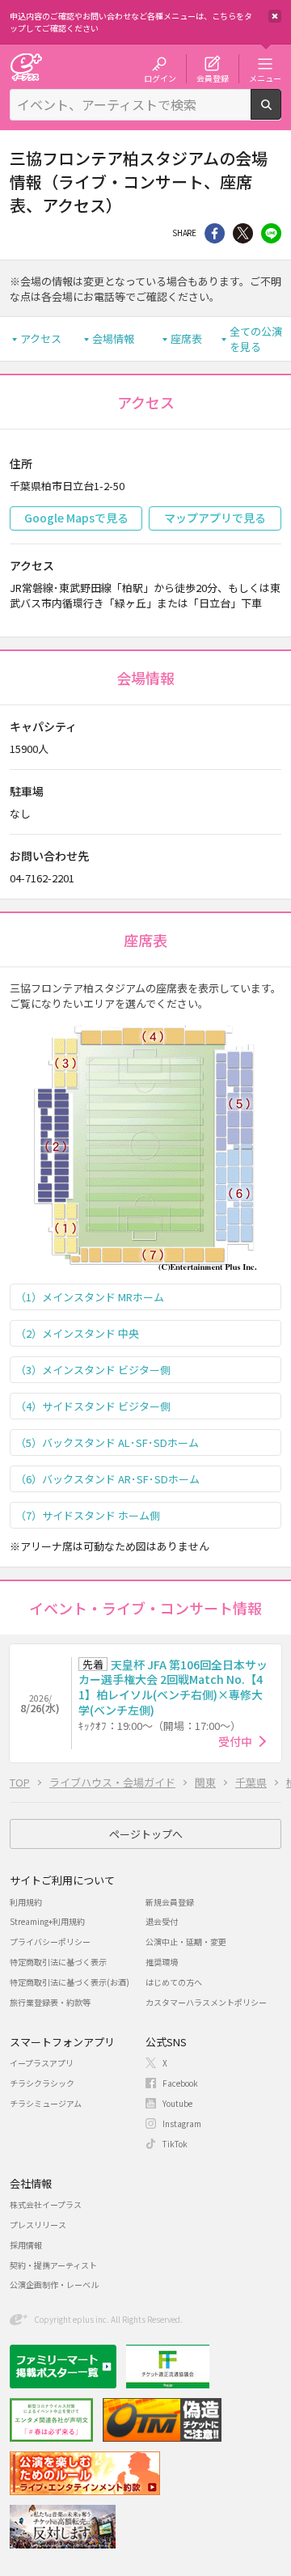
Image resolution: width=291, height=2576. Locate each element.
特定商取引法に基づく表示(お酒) (70, 1982)
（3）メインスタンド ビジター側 (93, 1370)
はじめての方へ (174, 1982)
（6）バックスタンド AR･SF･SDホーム (108, 1479)
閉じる (275, 16)
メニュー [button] (265, 78)
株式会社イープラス (46, 2204)
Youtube (177, 2103)
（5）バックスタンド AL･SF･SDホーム (107, 1442)
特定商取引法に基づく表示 (58, 1962)
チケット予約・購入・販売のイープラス (26, 67)
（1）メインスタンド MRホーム (90, 1297)
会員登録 (213, 78)
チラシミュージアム (46, 2103)
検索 (281, 113)
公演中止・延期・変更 (186, 1942)
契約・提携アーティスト (53, 2265)
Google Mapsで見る (76, 518)
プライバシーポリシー (50, 1942)
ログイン (160, 78)
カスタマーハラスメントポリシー (206, 2002)
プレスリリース (38, 2225)
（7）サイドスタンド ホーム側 (88, 1515)
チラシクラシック (42, 2083)
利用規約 (26, 1902)
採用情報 (26, 2245)
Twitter (243, 233)
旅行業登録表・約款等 (50, 2002)
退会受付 (162, 1921)
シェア (215, 233)
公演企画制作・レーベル (54, 2284)
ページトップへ (146, 1834)
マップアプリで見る (215, 518)
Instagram (182, 2123)
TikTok (175, 2144)
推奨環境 (162, 1962)
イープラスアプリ (42, 2063)
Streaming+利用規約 (47, 1921)
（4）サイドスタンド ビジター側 (93, 1406)
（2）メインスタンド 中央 (77, 1333)
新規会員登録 (170, 1902)
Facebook (180, 2083)
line (271, 233)
